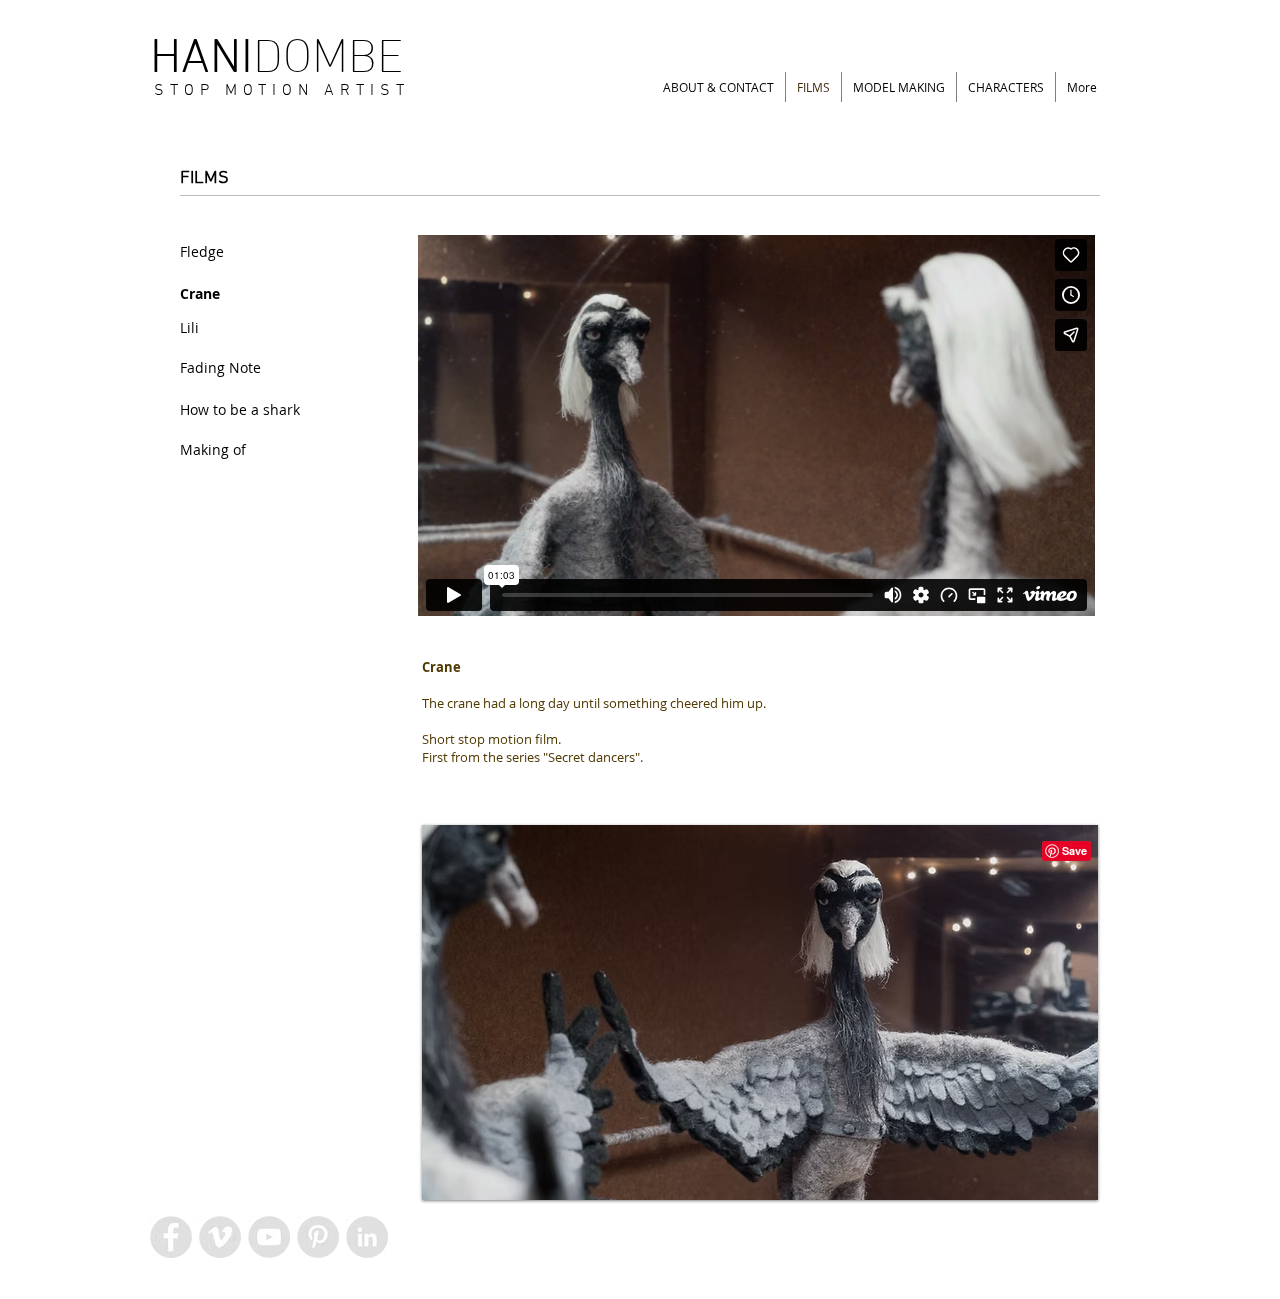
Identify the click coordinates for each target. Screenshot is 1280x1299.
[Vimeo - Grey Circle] (220, 1237)
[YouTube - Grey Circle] (269, 1237)
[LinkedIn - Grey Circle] (367, 1237)
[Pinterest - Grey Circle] (318, 1237)
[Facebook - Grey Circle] (171, 1237)
